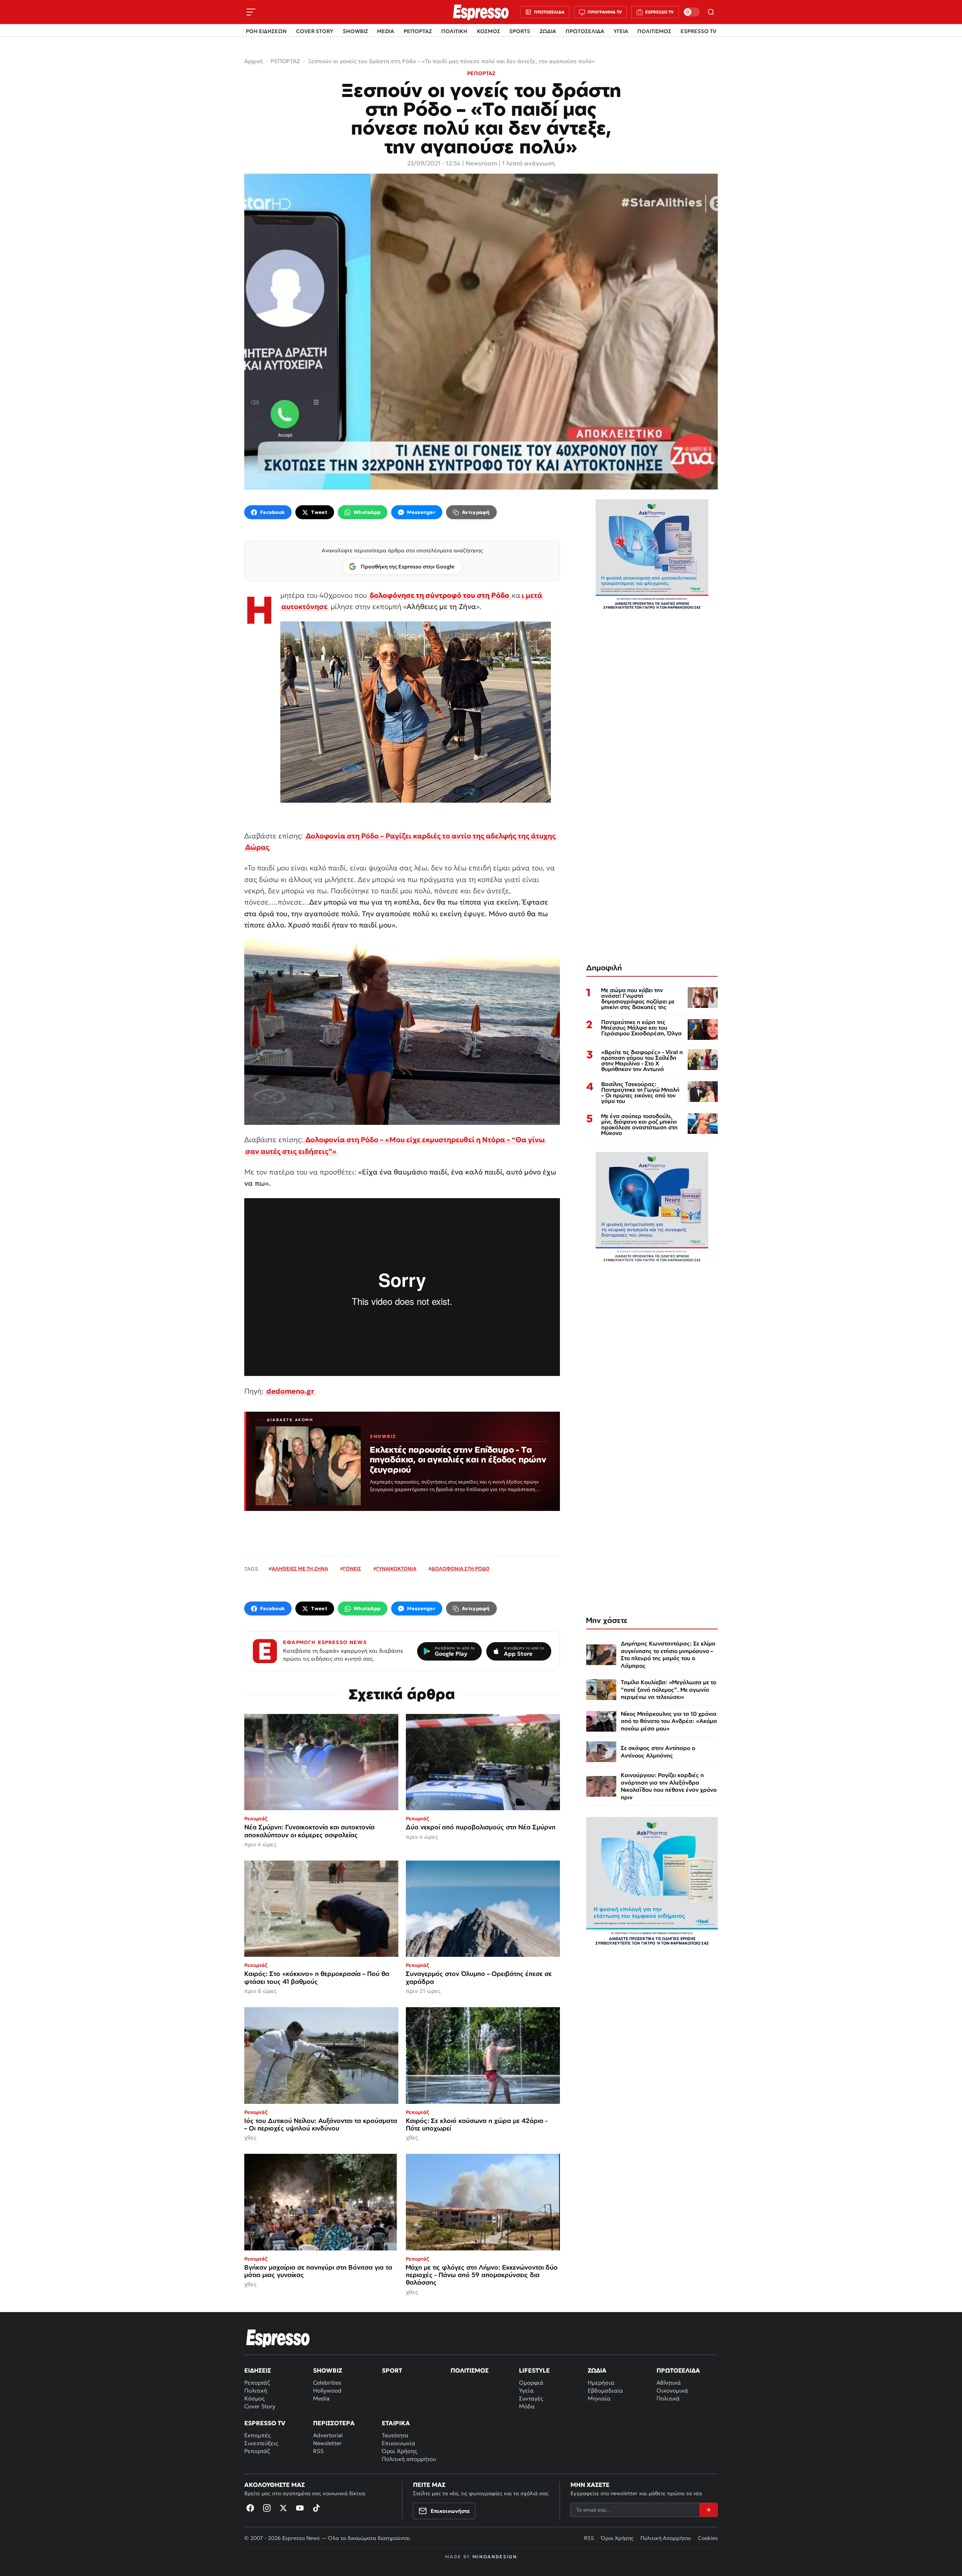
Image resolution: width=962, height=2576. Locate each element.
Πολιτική (256, 2390)
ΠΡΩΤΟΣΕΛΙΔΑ (585, 31)
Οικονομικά (672, 2390)
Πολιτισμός (470, 2370)
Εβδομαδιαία (605, 2390)
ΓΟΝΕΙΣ (352, 1569)
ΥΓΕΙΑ (621, 31)
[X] (283, 2508)
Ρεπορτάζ (257, 2383)
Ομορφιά (531, 2383)
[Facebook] (250, 2508)
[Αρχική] (278, 2338)
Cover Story (260, 2406)
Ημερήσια (601, 2383)
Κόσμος (254, 2398)
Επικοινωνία (399, 2443)
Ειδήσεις (258, 2370)
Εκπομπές (257, 2435)
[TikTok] (316, 2508)
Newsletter (327, 2443)
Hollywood (327, 2390)
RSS (318, 2451)
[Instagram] (267, 2508)
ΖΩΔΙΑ (548, 31)
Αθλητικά (669, 2383)
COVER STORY (315, 31)
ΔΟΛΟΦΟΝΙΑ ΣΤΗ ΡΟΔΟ (461, 1569)
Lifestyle (534, 2370)
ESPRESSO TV (698, 31)
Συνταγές (531, 2398)
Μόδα (527, 2406)
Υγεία (526, 2390)
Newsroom (481, 163)
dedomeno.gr (290, 1391)
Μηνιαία (599, 2398)
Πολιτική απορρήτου (409, 2459)
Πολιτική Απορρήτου (666, 2538)
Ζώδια (597, 2370)
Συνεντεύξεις (261, 2443)
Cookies (708, 2538)
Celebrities (327, 2383)
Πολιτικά (668, 2398)
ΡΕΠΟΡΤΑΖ (418, 31)
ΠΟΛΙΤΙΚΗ (454, 31)
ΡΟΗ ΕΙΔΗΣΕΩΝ (266, 31)
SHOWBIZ (355, 31)
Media (321, 2398)
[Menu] (251, 12)
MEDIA (386, 31)
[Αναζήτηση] (711, 12)
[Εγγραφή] (708, 2510)
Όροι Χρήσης (399, 2451)
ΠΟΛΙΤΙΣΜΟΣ (654, 31)
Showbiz (327, 2370)
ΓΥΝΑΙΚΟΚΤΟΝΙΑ (396, 1569)
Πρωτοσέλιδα (678, 2370)
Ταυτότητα (395, 2435)
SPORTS (520, 31)
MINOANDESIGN (495, 2557)
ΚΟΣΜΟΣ (489, 31)
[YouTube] (300, 2508)
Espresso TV (265, 2423)
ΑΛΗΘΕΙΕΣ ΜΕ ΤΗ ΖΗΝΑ (300, 1569)
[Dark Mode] (691, 12)
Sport (392, 2370)
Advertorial (328, 2435)
